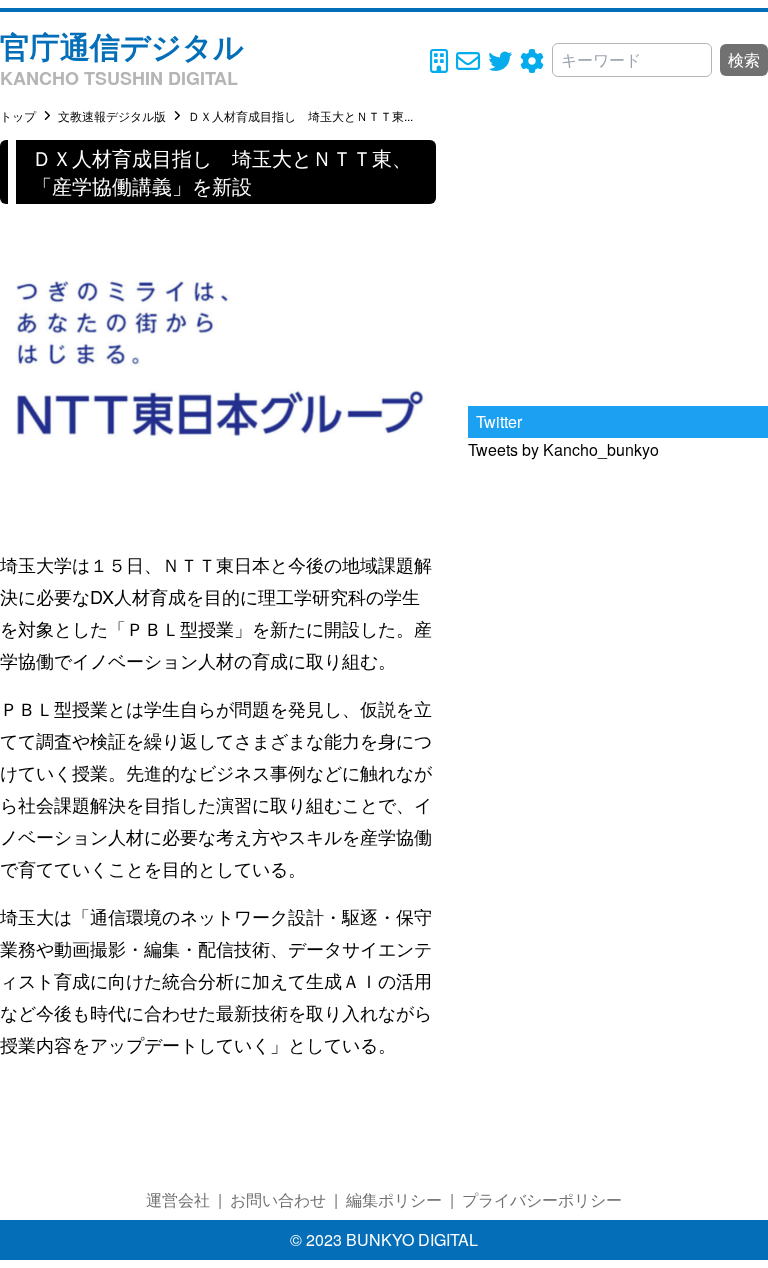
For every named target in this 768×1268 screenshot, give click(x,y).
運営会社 (178, 1199)
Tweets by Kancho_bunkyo (563, 449)
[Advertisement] (618, 265)
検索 (744, 59)
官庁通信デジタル (122, 45)
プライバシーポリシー (542, 1199)
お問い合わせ (278, 1199)
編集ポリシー (394, 1199)
